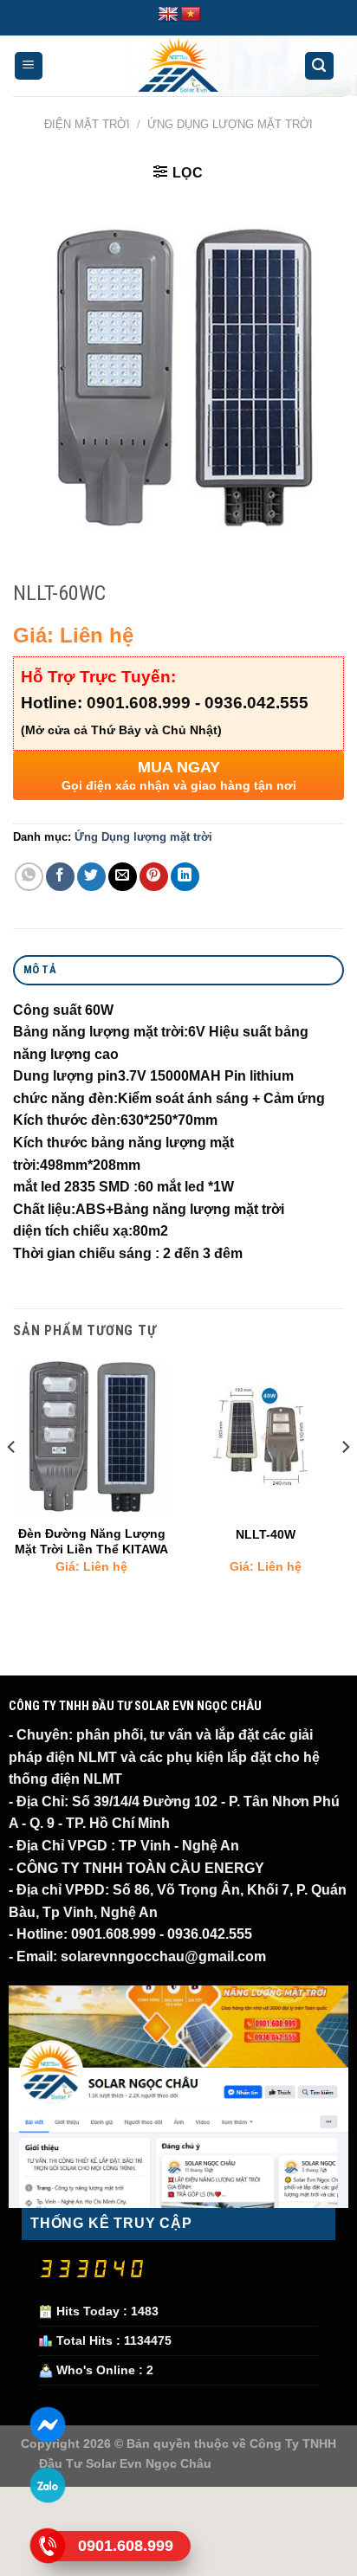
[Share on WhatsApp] (29, 877)
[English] (168, 15)
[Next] (345, 1482)
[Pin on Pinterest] (154, 877)
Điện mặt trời (87, 124)
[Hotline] (48, 2545)
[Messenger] (48, 2424)
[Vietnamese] (191, 15)
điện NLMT (80, 1757)
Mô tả (40, 969)
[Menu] (29, 66)
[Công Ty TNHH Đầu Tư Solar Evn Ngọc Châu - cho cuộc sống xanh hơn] (178, 66)
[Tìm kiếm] (320, 66)
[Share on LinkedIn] (185, 877)
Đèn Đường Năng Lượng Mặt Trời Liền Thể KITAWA (91, 1542)
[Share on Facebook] (60, 877)
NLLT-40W (266, 1535)
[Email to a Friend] (123, 877)
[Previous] (12, 1482)
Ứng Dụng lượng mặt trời (230, 124)
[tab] (178, 970)
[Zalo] (48, 2485)
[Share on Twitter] (91, 877)
